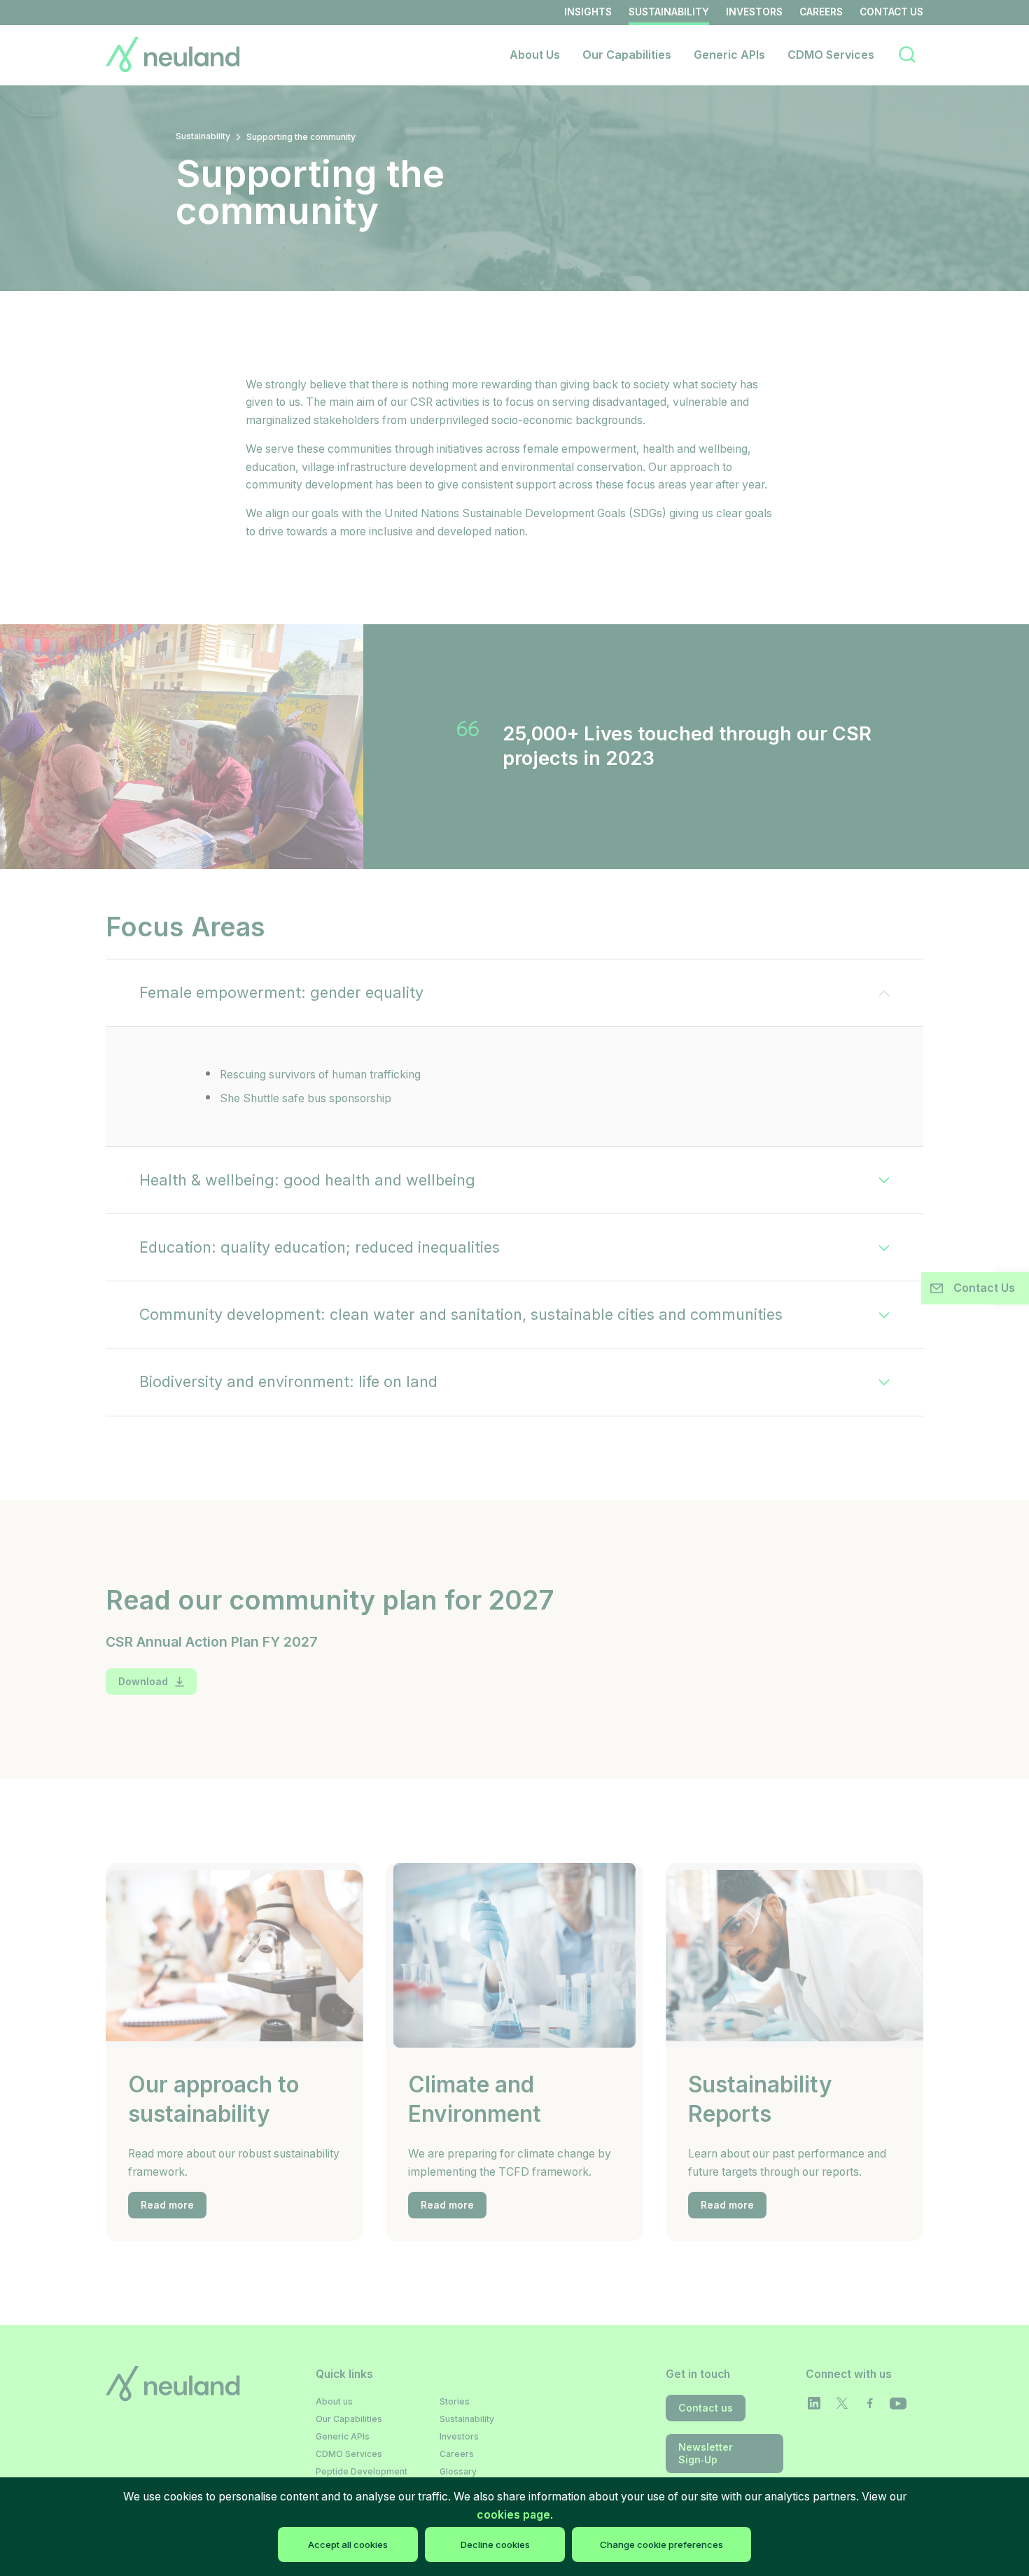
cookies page (513, 2515)
